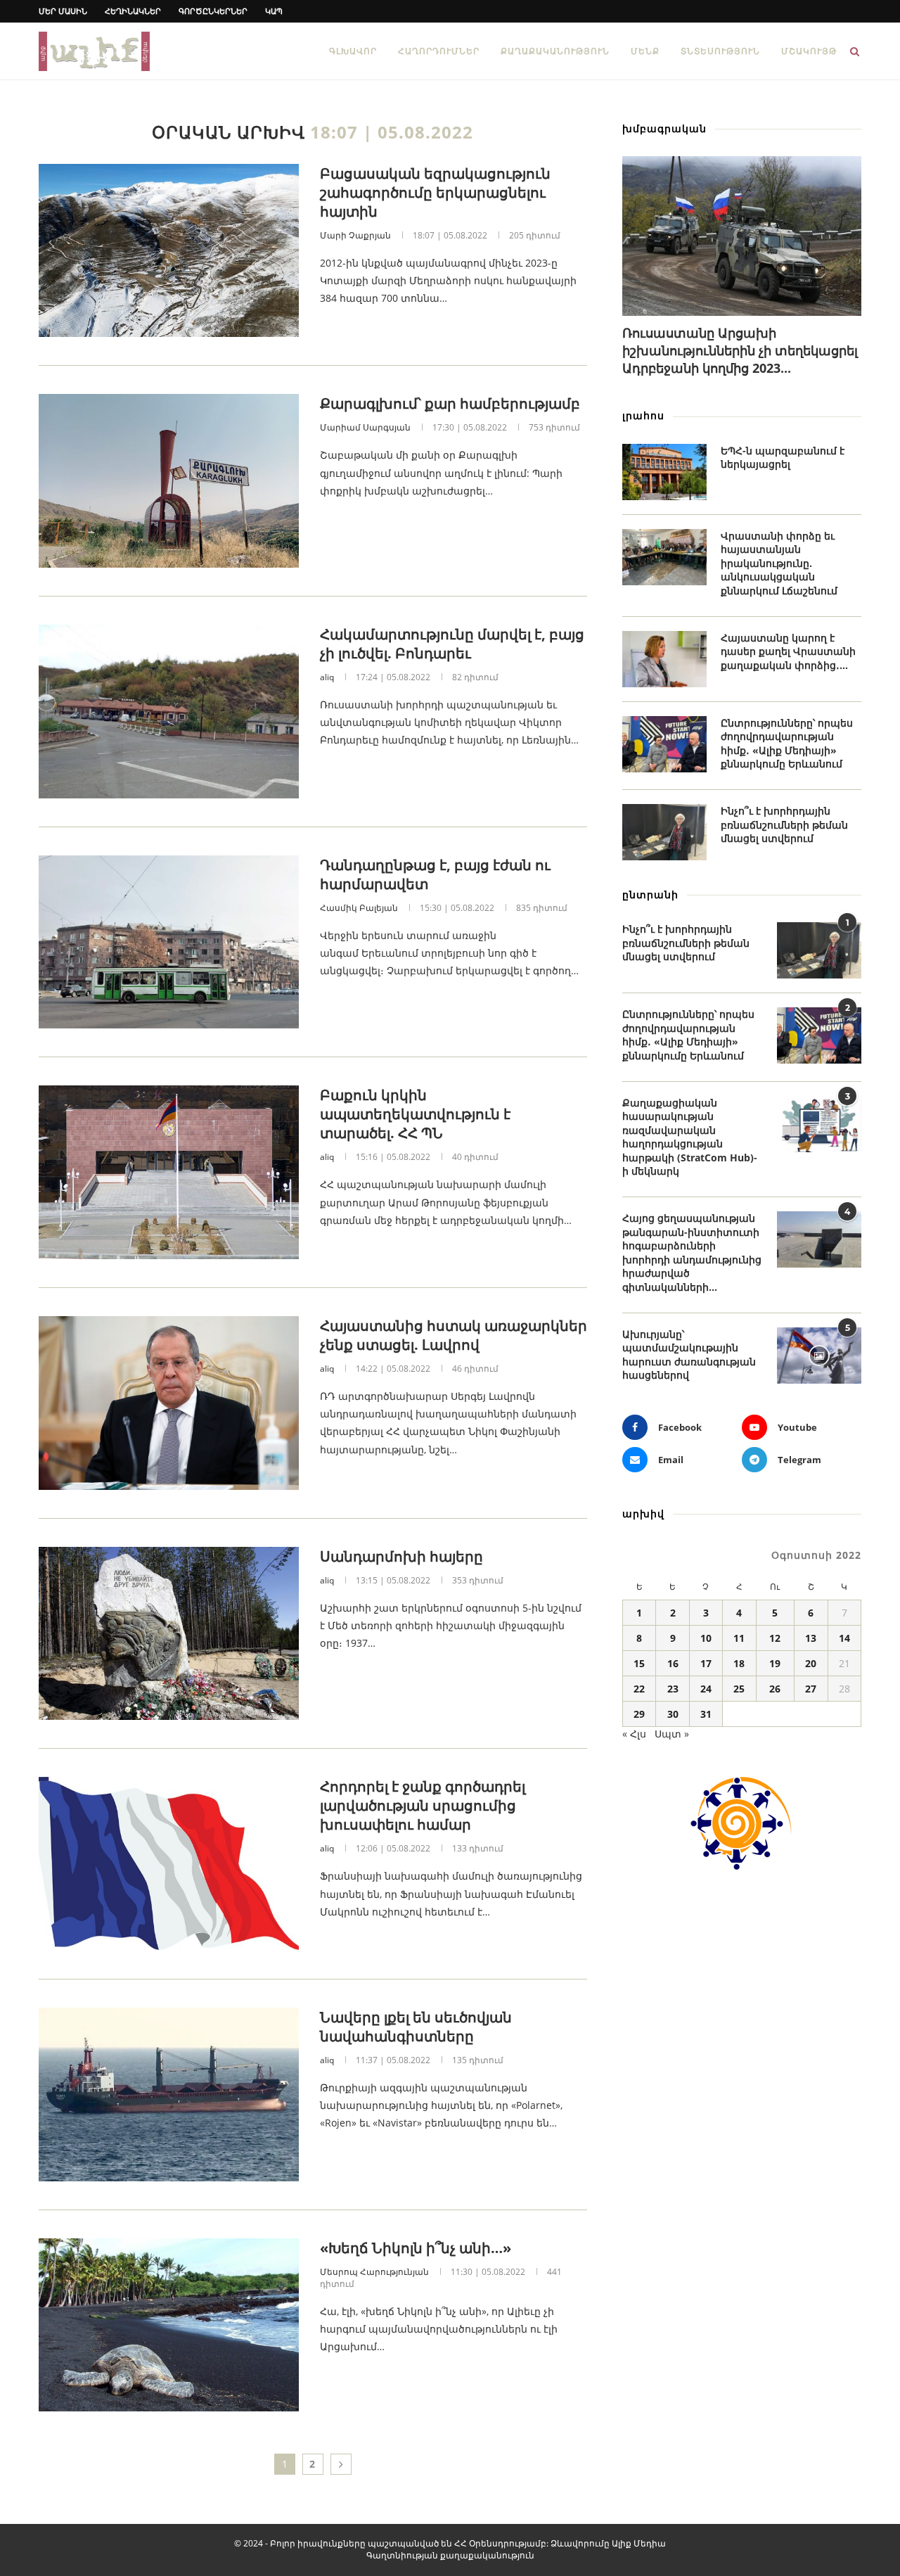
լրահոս (643, 415)
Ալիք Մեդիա (639, 2543)
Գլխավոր (353, 51)
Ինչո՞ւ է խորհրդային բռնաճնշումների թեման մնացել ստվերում (784, 824)
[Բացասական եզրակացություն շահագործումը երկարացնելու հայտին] (169, 251)
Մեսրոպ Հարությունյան (374, 2272)
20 (811, 1663)
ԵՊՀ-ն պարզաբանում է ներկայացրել (783, 458)
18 (739, 1663)
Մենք (645, 51)
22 (639, 1689)
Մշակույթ (809, 51)
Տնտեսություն (720, 51)
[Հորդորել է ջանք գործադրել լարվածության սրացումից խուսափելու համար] (169, 1864)
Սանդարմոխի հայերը (401, 1556)
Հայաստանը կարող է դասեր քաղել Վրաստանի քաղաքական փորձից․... (788, 651)
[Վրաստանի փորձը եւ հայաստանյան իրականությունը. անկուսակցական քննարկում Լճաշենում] (664, 557)
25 (739, 1689)
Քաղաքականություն (555, 51)
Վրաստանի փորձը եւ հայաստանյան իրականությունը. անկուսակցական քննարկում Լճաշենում (779, 563)
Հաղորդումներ (439, 51)
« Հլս (634, 1734)
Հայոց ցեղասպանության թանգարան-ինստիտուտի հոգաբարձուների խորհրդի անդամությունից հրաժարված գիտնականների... (692, 1252)
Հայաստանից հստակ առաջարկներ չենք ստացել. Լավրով (454, 1335)
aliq (327, 677)
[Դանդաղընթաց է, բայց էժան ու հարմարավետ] (169, 942)
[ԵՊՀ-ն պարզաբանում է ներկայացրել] (664, 472)
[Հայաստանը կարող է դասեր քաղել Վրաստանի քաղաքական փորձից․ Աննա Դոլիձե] (664, 659)
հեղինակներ (133, 11)
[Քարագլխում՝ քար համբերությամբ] (169, 481)
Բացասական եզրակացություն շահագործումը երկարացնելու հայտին (435, 192)
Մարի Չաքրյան (355, 235)
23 (673, 1689)
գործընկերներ (213, 11)
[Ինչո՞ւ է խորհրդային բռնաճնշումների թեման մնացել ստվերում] (664, 832)
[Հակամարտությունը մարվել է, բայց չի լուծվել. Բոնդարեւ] (169, 712)
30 (673, 1714)
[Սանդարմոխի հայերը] (169, 1634)
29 (639, 1714)
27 (811, 1689)
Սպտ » (672, 1734)
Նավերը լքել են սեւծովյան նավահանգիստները (416, 2027)
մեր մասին (63, 11)
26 (775, 1689)
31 (706, 1714)
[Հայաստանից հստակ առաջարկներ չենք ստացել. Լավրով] (169, 1403)
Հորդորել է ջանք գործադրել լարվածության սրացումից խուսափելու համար (423, 1805)
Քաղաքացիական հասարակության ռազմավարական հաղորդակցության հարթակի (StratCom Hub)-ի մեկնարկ (690, 1137)
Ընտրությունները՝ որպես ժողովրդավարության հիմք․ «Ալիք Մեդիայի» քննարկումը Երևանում (787, 744)
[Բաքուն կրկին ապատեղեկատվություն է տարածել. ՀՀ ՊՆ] (169, 1172)
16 (673, 1663)
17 (706, 1663)
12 (775, 1638)
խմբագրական (664, 128)
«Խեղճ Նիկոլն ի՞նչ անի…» (416, 2248)
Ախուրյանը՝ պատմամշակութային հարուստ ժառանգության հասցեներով (689, 1355)
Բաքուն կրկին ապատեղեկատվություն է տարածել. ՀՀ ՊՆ (415, 1114)
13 (811, 1638)
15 (639, 1663)
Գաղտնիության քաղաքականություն (450, 2555)
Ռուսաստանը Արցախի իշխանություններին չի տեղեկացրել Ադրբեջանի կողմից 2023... (740, 350)
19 (775, 1663)
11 (739, 1638)
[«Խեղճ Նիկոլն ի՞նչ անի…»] (169, 2325)
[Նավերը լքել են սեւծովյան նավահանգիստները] (169, 2094)
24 (706, 1689)
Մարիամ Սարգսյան (365, 427)
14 (844, 1638)
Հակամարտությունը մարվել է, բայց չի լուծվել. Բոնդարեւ (452, 644)
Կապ (274, 11)
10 (706, 1638)
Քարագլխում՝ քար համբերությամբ (450, 403)
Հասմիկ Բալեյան (359, 908)
